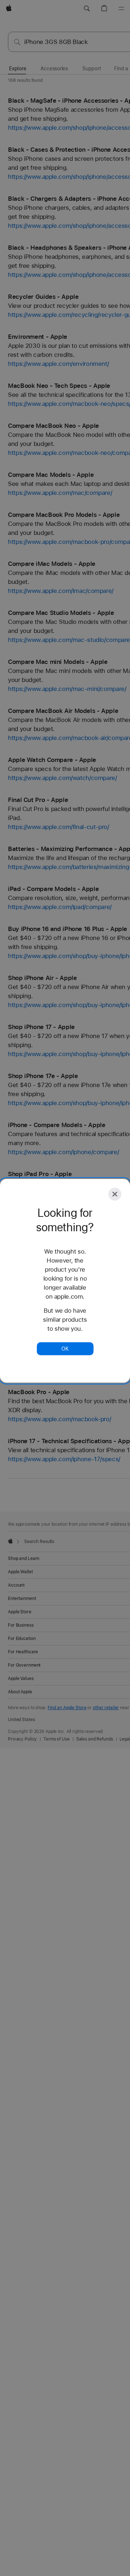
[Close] (115, 1194)
